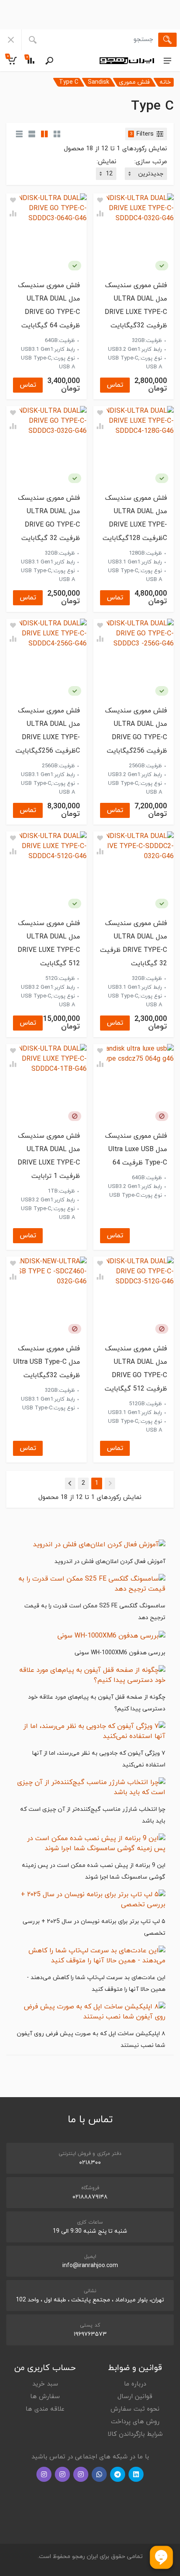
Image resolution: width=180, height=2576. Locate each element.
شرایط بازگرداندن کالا (135, 2434)
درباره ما (135, 2384)
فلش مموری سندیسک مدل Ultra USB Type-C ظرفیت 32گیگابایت (47, 1362)
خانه (165, 82)
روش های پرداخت (135, 2422)
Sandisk (99, 82)
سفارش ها (45, 2397)
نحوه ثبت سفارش (135, 2409)
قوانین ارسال (135, 2397)
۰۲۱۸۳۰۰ (90, 2163)
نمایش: (107, 162)
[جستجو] (167, 40)
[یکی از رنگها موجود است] (162, 266)
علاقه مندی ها (45, 2409)
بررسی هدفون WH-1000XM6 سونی (120, 1653)
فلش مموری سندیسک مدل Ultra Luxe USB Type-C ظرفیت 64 (136, 1149)
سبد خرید (45, 2384)
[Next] (70, 1483)
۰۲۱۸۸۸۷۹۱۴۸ (90, 2197)
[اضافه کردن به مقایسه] (100, 213)
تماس (115, 385)
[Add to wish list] (100, 200)
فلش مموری (134, 82)
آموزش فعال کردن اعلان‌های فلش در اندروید (110, 1562)
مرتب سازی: (151, 162)
